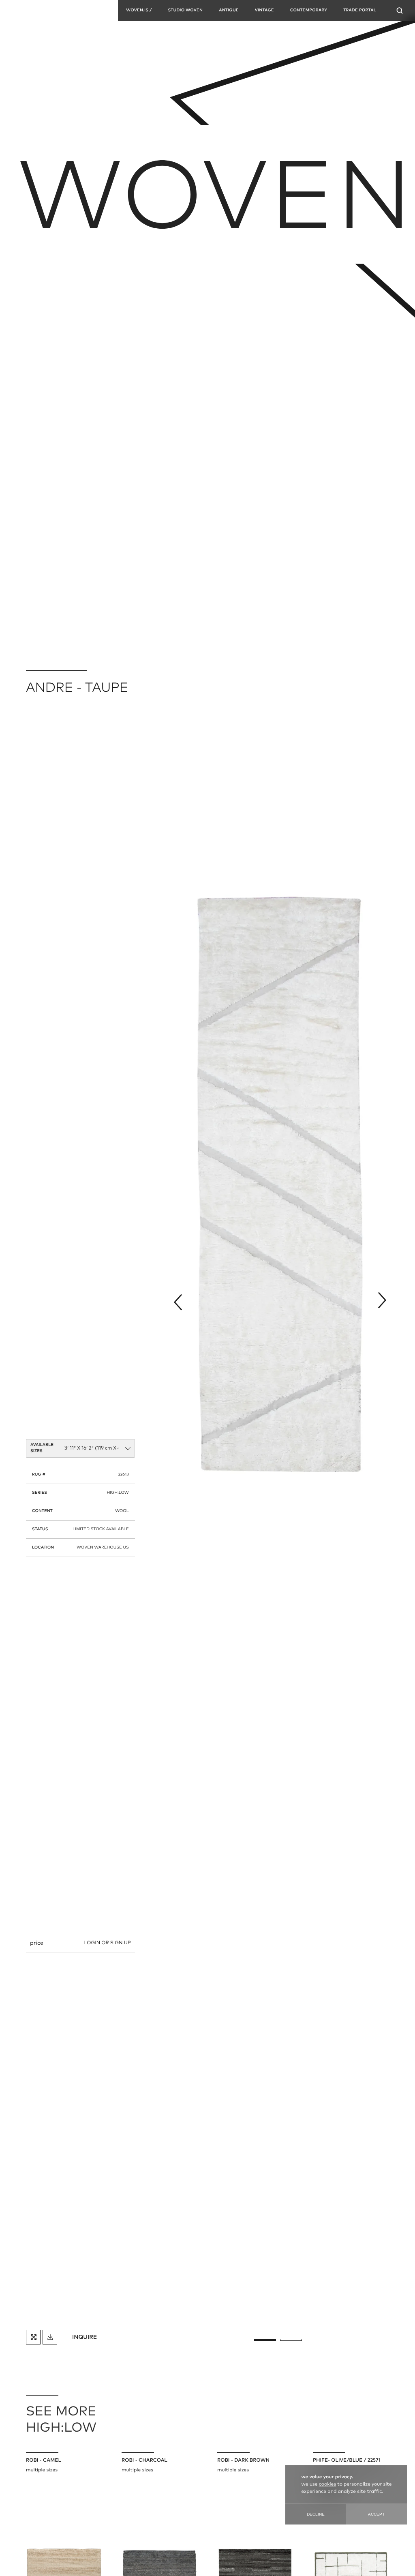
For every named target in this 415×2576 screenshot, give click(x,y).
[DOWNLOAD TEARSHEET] (50, 2337)
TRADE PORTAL (360, 11)
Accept (376, 2514)
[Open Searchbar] (400, 11)
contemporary (309, 11)
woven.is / (139, 11)
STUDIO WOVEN (185, 11)
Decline (316, 2514)
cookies (327, 2484)
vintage (264, 11)
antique (229, 11)
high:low (118, 1493)
